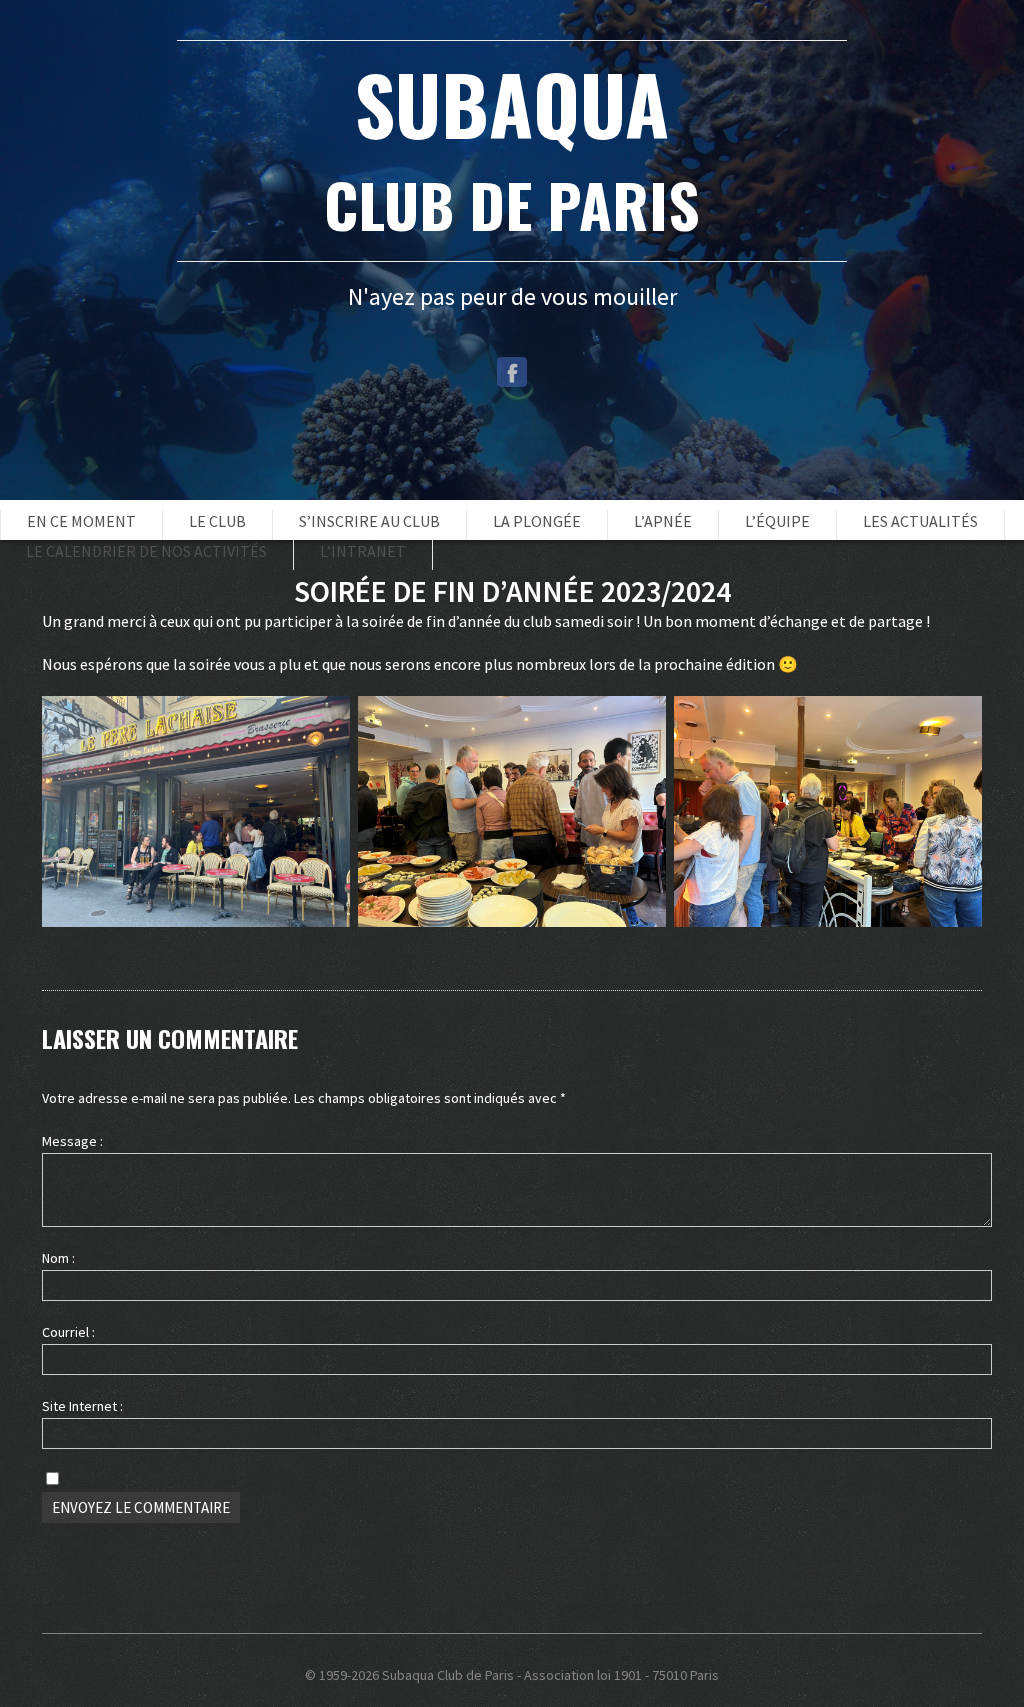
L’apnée (663, 521)
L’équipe (777, 521)
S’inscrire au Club (369, 521)
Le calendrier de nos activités (146, 551)
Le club (217, 521)
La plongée (537, 521)
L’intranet (363, 551)
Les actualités (920, 521)
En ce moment (81, 521)
